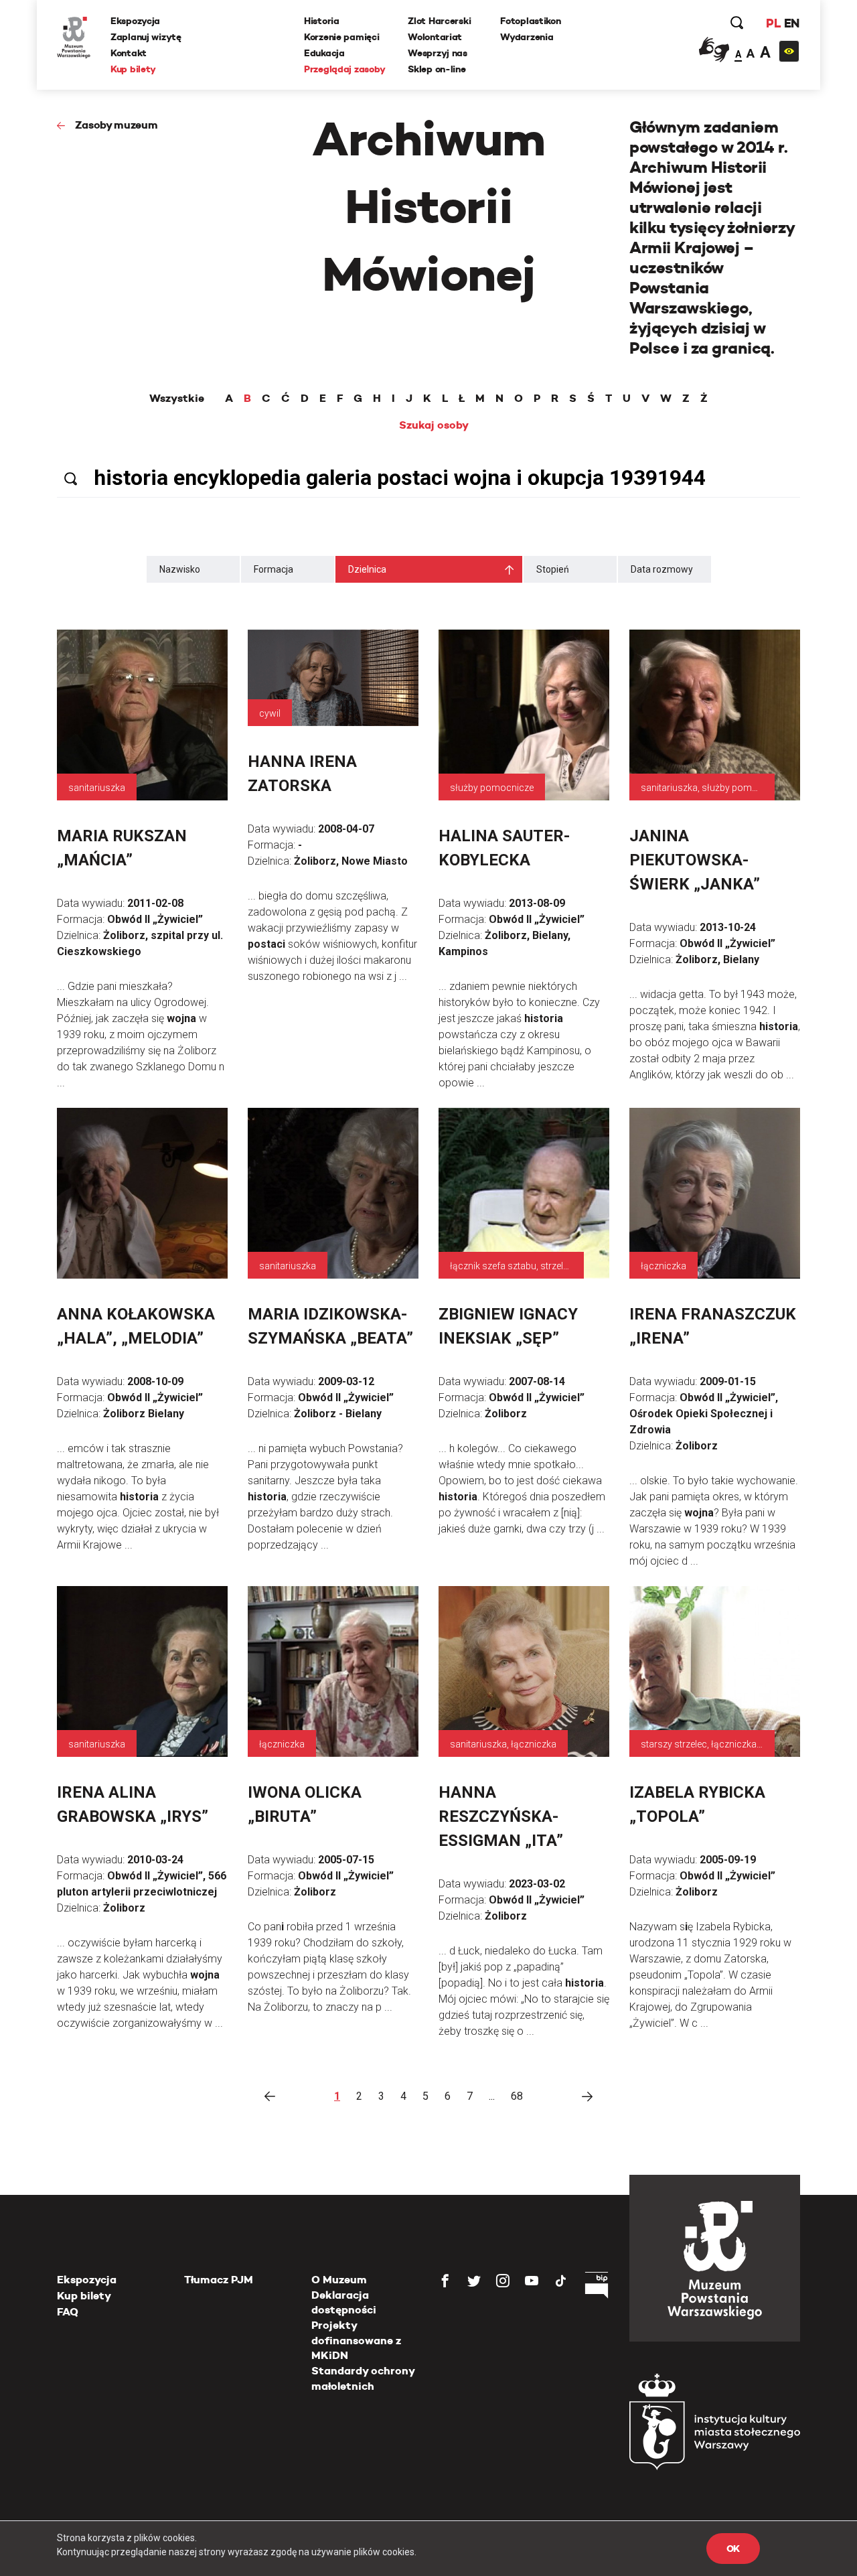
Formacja (274, 569)
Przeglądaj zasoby (344, 69)
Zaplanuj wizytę (146, 37)
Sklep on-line (437, 69)
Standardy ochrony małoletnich (363, 2378)
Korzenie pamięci (342, 37)
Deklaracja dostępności (344, 2302)
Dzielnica (367, 569)
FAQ (68, 2312)
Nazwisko (180, 569)
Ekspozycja (135, 21)
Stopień (553, 569)
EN (792, 23)
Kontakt (129, 53)
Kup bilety (133, 69)
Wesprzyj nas (438, 53)
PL (773, 23)
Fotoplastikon (530, 21)
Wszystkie (177, 399)
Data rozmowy (662, 569)
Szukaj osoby (434, 425)
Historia (322, 21)
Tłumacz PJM (219, 2280)
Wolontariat (435, 37)
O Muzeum (339, 2280)
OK (733, 2549)
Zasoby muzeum (116, 125)
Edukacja (324, 53)
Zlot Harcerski (439, 21)
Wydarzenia (527, 37)
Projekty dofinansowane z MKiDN (356, 2340)
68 (517, 2096)
